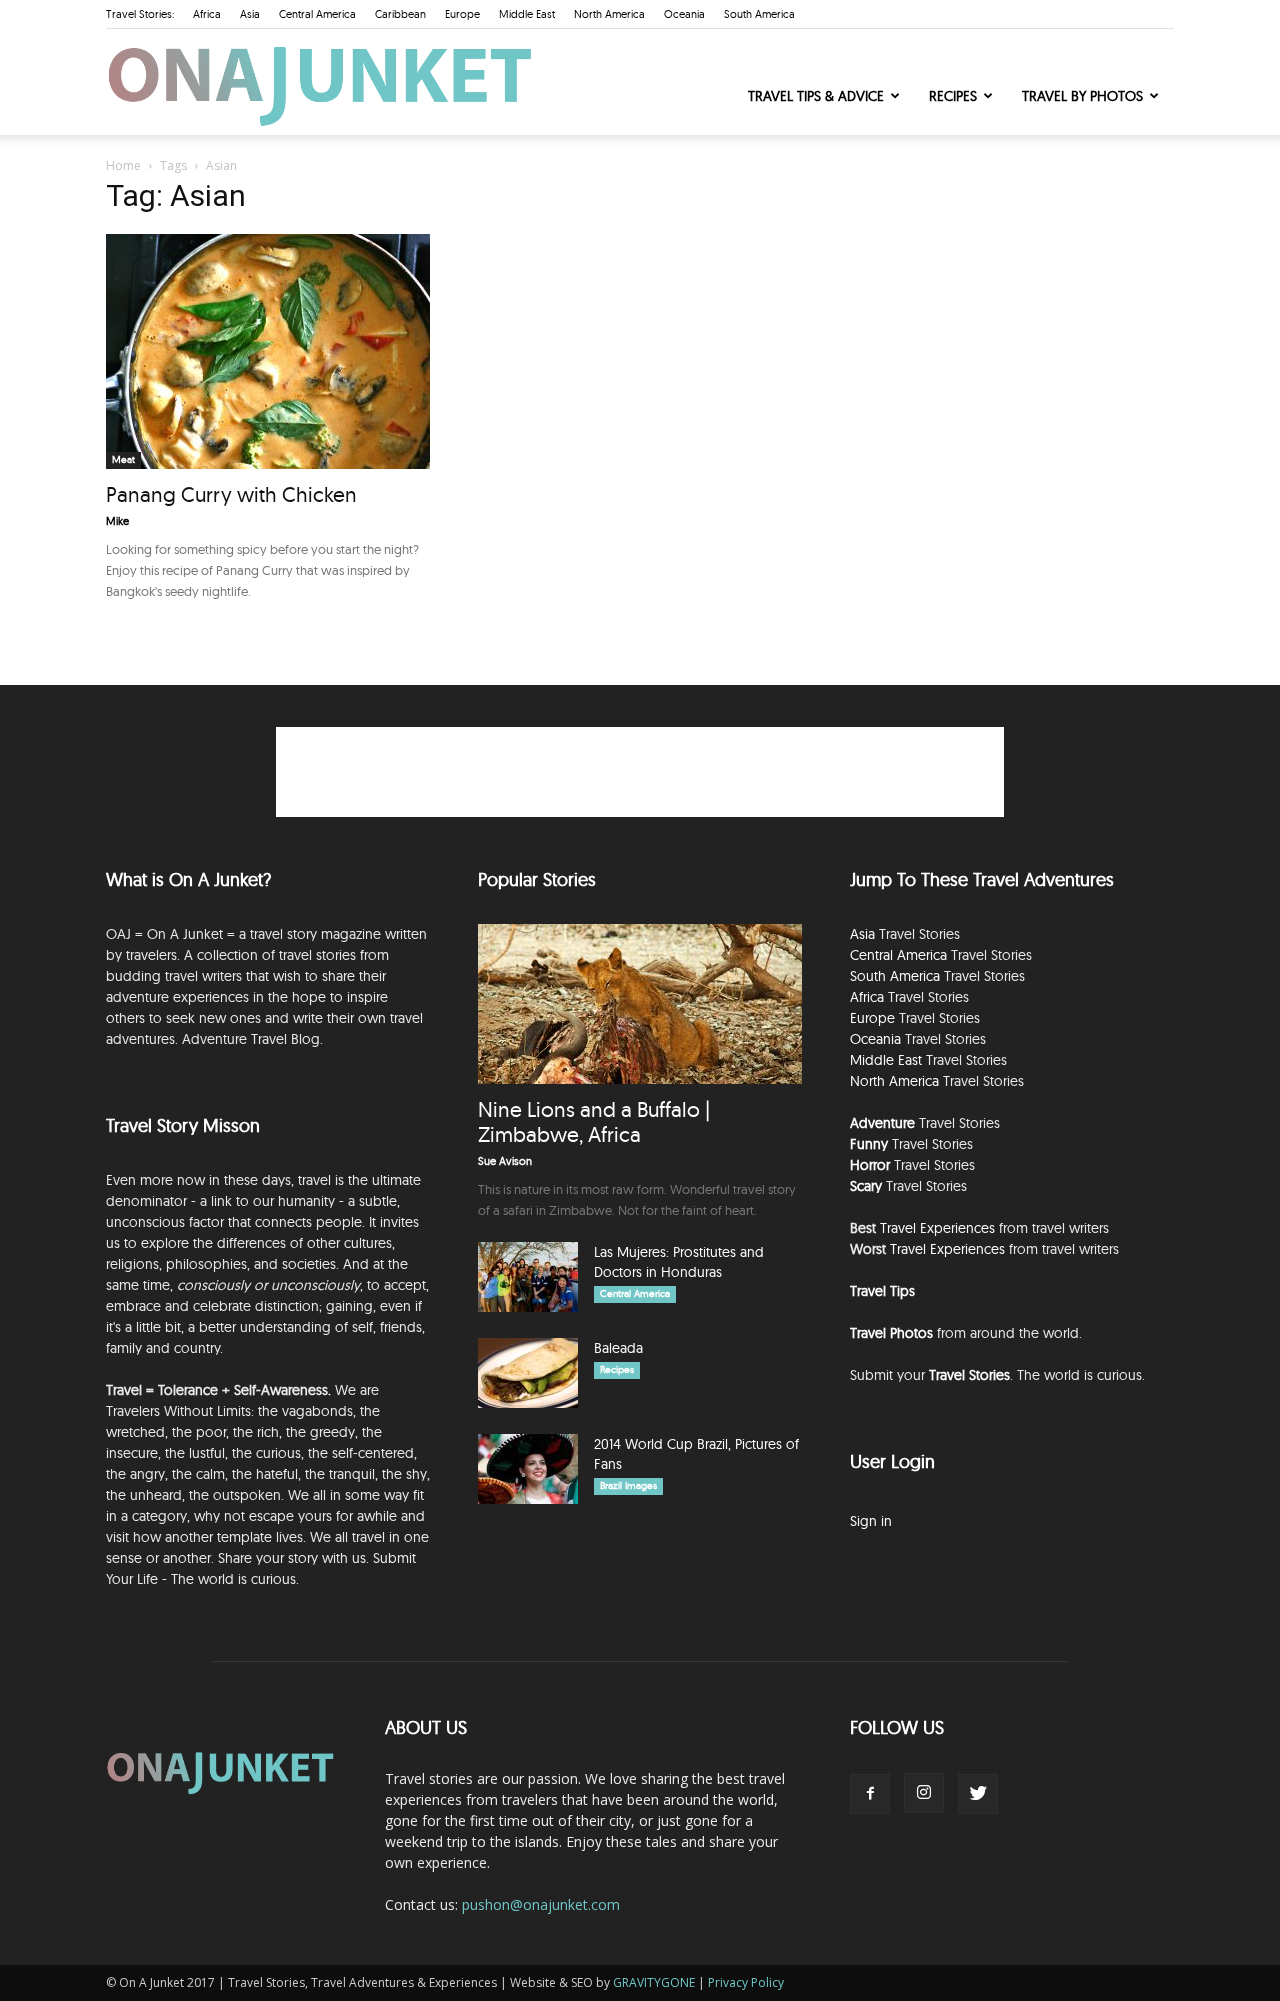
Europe (462, 14)
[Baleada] (528, 1373)
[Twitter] (978, 1794)
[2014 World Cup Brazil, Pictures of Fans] (528, 1469)
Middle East (527, 14)
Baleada (618, 1348)
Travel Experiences (937, 1228)
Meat (123, 459)
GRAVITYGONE (654, 1982)
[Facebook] (870, 1794)
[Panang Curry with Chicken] (268, 351)
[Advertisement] (640, 772)
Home (123, 165)
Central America (317, 14)
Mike (117, 521)
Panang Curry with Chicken (231, 494)
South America (759, 14)
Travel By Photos (1082, 96)
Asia (250, 14)
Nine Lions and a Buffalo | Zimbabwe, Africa (594, 1121)
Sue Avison (505, 1161)
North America (609, 14)
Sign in (871, 1521)
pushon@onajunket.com (541, 1904)
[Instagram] (924, 1793)
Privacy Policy (746, 1982)
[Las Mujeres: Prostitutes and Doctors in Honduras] (528, 1277)
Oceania (684, 14)
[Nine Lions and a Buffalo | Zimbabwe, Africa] (640, 1004)
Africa (207, 14)
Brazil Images (628, 1485)
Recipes (953, 96)
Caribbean (400, 14)
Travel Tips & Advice (816, 96)
